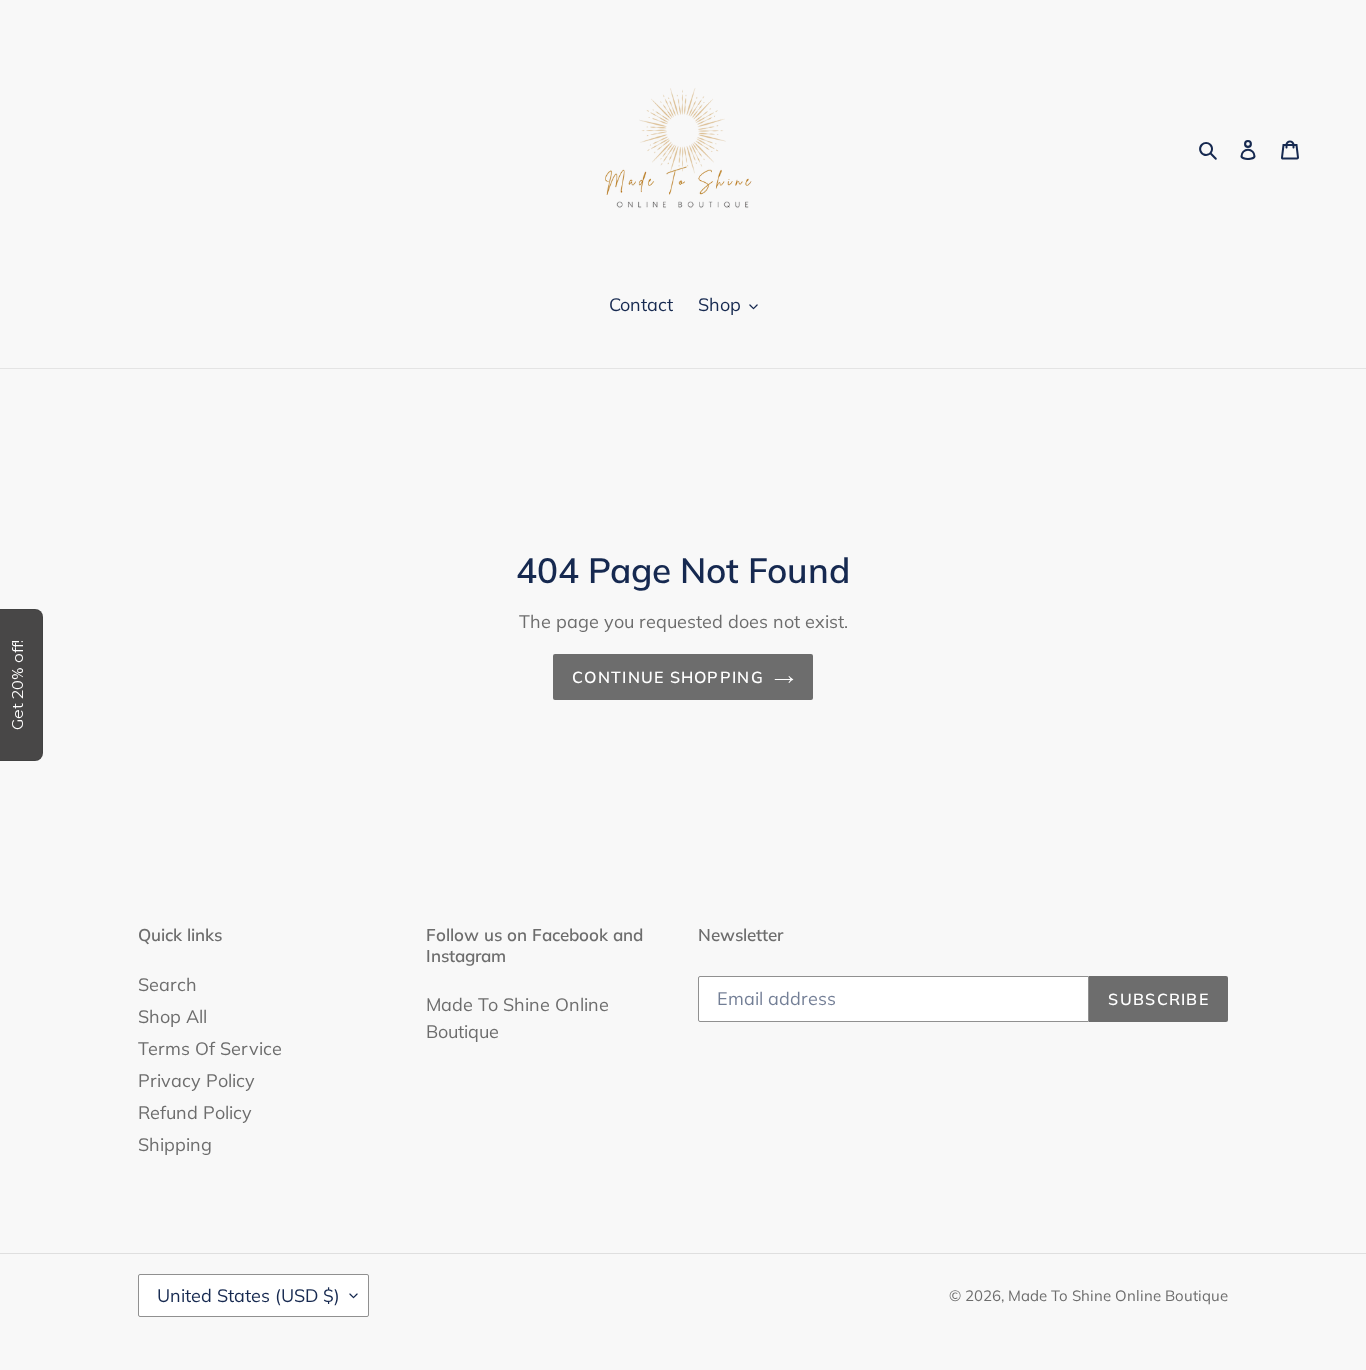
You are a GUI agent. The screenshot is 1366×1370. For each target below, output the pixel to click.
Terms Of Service (210, 1048)
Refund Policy (195, 1112)
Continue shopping (668, 677)
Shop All (172, 1016)
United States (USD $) (248, 1295)
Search (167, 984)
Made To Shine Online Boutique (1118, 1295)
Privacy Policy (196, 1080)
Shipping (175, 1144)
